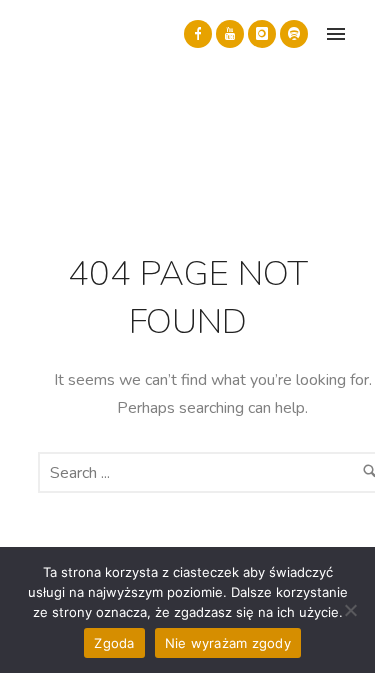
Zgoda (114, 643)
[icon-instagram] (262, 34)
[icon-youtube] (230, 34)
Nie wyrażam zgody (228, 643)
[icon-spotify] (294, 34)
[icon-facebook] (198, 34)
